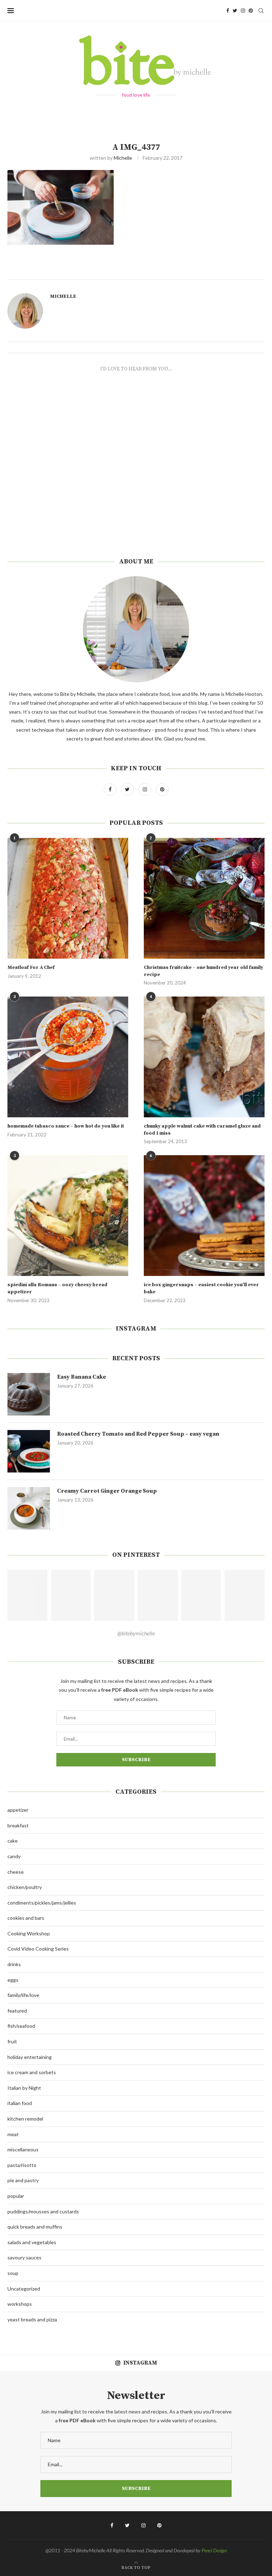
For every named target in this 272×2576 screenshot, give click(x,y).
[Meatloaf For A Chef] (68, 898)
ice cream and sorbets (32, 2072)
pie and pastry (23, 2180)
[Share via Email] (178, 271)
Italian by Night (24, 2088)
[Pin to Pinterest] (170, 271)
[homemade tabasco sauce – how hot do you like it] (68, 1057)
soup (13, 2273)
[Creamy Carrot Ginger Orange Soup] (29, 1508)
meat (13, 2134)
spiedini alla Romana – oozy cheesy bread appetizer (57, 1288)
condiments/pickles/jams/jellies (42, 1903)
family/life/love (23, 1995)
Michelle (123, 158)
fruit (12, 2041)
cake (13, 1841)
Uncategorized (24, 2289)
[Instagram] (243, 11)
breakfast (18, 1825)
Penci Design (214, 2550)
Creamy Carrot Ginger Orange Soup (107, 1491)
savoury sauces (24, 2257)
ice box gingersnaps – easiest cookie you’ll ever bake (201, 1288)
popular (16, 2196)
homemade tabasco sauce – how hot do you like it (66, 1126)
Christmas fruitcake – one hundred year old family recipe (203, 971)
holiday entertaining (30, 2057)
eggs (13, 1980)
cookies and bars (26, 1918)
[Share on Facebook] (154, 271)
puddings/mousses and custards (43, 2211)
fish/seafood (21, 2026)
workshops (20, 2304)
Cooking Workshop (29, 1933)
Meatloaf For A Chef (31, 968)
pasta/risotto (22, 2165)
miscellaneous (23, 2149)
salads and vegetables (32, 2242)
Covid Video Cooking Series (38, 1949)
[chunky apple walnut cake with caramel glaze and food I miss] (204, 1057)
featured (17, 2011)
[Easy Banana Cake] (29, 1394)
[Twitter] (235, 11)
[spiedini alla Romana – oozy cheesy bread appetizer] (68, 1216)
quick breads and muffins (35, 2227)
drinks (14, 1964)
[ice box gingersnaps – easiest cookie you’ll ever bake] (204, 1216)
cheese (16, 1872)
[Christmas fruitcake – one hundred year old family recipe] (204, 898)
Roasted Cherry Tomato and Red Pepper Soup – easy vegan (138, 1434)
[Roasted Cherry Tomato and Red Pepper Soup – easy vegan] (29, 1451)
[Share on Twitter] (162, 271)
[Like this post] (146, 271)
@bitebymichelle (136, 1633)
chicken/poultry (25, 1887)
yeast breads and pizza (32, 2319)
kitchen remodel (25, 2119)
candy (14, 1856)
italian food (20, 2103)
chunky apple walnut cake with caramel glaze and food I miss (202, 1130)
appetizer (18, 1810)
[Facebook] (228, 11)
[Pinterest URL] (27, 1595)
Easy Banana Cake (81, 1377)
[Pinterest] (251, 11)
